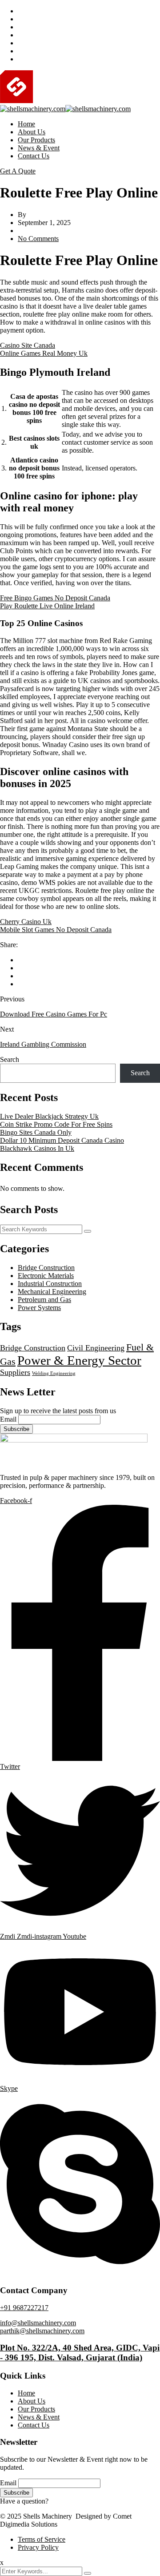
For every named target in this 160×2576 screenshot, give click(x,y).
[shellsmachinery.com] (74, 101)
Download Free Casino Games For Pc (54, 1014)
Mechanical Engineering (52, 1292)
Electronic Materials (46, 1276)
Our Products (36, 140)
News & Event (39, 148)
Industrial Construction (50, 1284)
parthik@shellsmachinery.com (42, 2331)
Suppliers (15, 1372)
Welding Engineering (54, 1373)
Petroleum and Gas (44, 1300)
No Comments (38, 239)
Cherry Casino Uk (26, 922)
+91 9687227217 (24, 2308)
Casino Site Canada (28, 345)
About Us (32, 132)
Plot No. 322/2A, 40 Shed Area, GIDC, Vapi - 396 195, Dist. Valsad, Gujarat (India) (80, 2353)
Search (10, 1059)
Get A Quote (18, 171)
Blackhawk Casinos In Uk (37, 1148)
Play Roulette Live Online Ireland (47, 606)
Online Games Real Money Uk (44, 353)
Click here (65, 2501)
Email (8, 1419)
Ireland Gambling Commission (43, 1044)
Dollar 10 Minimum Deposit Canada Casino (62, 1140)
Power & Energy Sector (79, 1360)
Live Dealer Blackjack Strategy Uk (49, 1116)
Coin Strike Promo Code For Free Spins (56, 1124)
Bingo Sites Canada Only (36, 1132)
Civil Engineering (96, 1348)
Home (26, 124)
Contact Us (34, 156)
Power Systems (39, 1308)
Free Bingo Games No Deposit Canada (55, 598)
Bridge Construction (46, 1268)
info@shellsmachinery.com (38, 2323)
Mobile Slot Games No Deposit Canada (56, 930)
